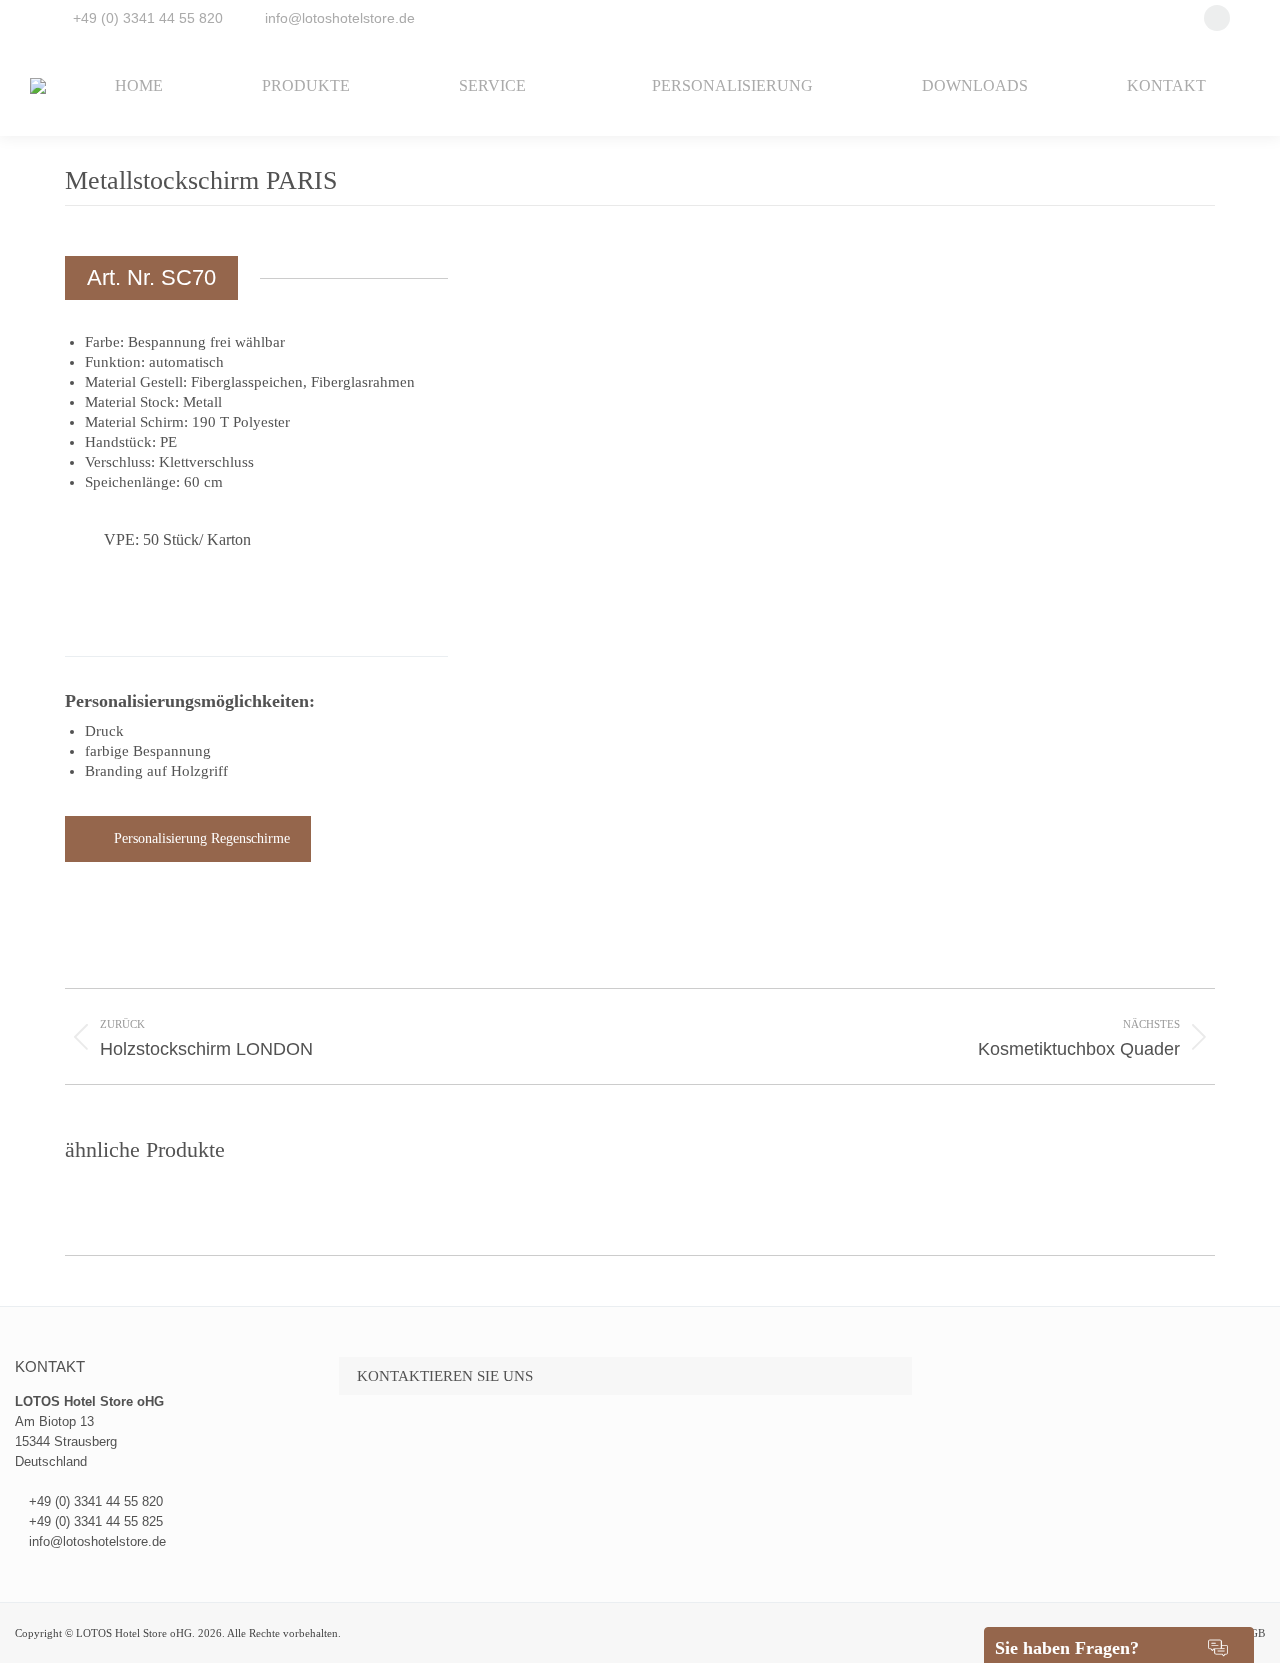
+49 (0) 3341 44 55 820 (148, 18)
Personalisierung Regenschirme (202, 838)
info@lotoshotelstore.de (340, 18)
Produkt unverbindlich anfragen (204, 609)
